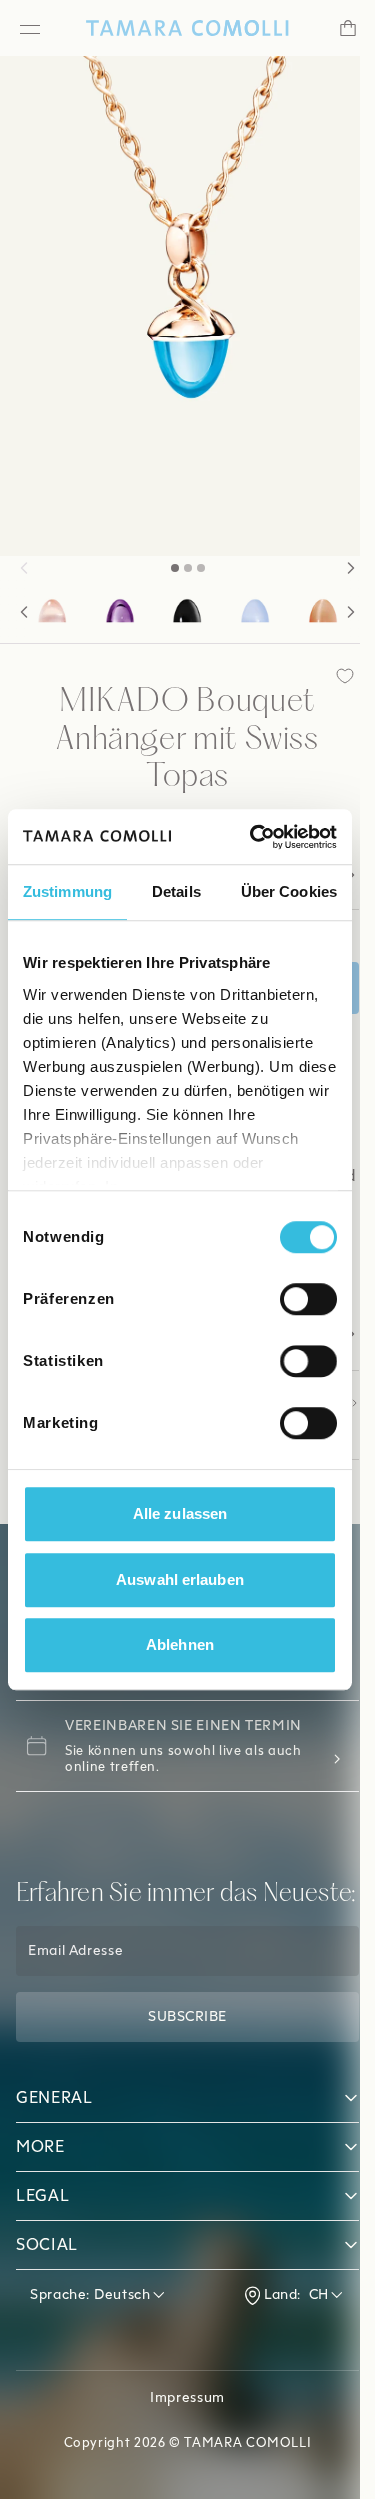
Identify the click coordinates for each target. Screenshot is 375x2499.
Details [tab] (176, 891)
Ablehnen (180, 1644)
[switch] (308, 1299)
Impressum (180, 2447)
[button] (24, 568)
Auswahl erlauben (180, 1579)
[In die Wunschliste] (330, 676)
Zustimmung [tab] (67, 891)
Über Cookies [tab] (289, 891)
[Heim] (179, 28)
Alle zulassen (180, 1513)
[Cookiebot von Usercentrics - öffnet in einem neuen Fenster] (254, 837)
